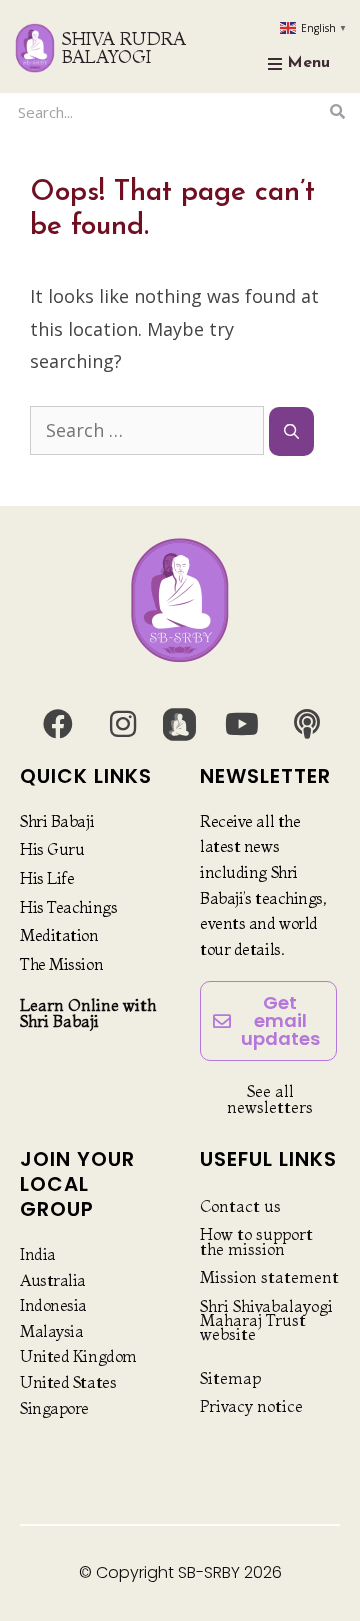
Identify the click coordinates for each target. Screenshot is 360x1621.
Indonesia (53, 1305)
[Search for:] (149, 430)
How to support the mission (256, 1241)
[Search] (337, 111)
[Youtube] (242, 724)
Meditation (59, 935)
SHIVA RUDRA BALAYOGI (124, 47)
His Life (47, 878)
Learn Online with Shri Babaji (88, 1013)
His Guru (52, 849)
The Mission (61, 964)
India (38, 1254)
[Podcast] (307, 724)
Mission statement (269, 1277)
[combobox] (167, 111)
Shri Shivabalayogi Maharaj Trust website (266, 1320)
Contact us (240, 1206)
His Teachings (68, 907)
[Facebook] (58, 724)
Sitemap (230, 1378)
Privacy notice (251, 1406)
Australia (53, 1280)
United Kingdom (78, 1356)
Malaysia (51, 1331)
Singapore (54, 1408)
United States (68, 1382)
